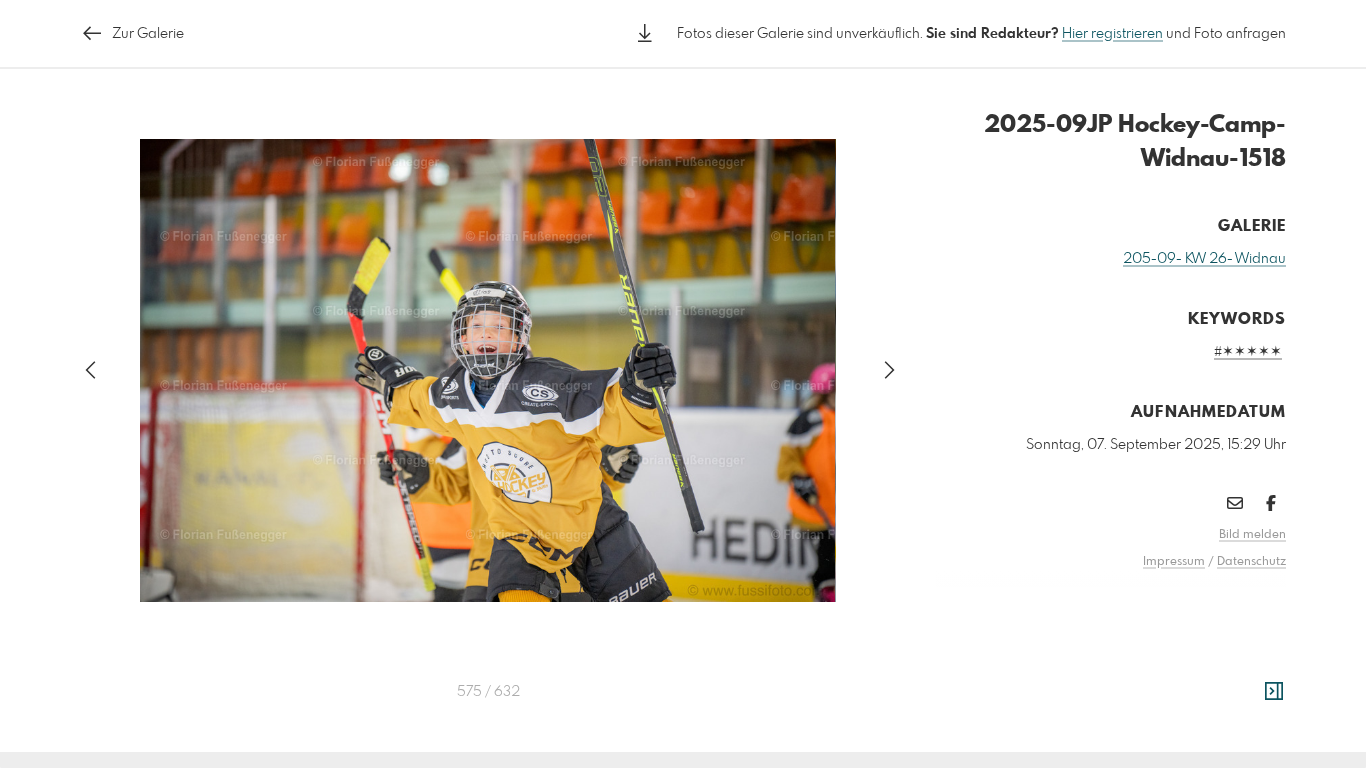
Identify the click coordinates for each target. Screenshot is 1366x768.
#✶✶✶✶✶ (1248, 352)
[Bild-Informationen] (1274, 692)
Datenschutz (1251, 562)
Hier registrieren (1112, 34)
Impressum (1174, 562)
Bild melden (1252, 535)
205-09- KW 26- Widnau (1204, 259)
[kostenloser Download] (645, 33)
